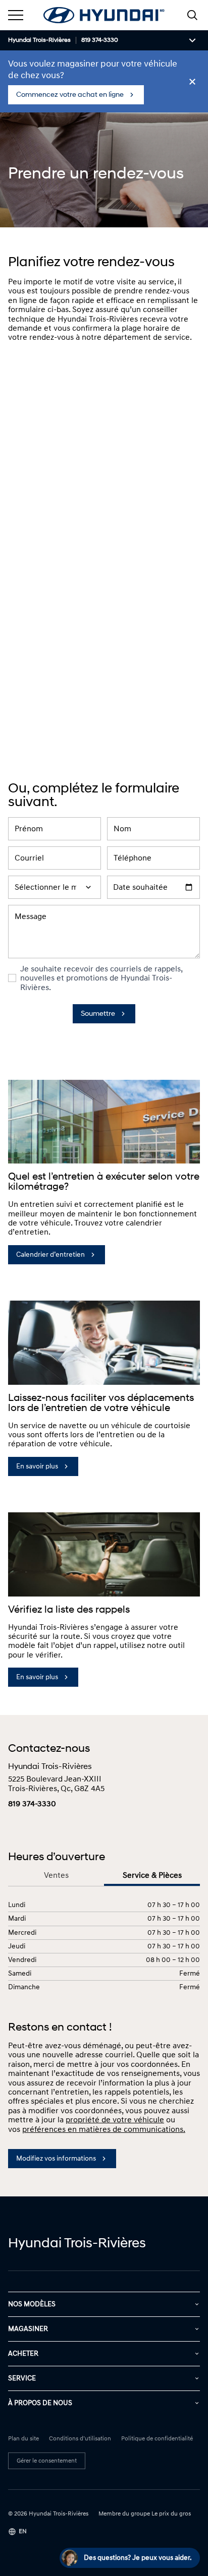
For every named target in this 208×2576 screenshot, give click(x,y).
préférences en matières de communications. (104, 2129)
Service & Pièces (152, 1876)
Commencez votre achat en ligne (70, 95)
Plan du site (23, 2439)
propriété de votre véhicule (115, 2120)
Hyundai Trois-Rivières (39, 40)
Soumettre (98, 1014)
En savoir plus (37, 1466)
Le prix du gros (171, 2514)
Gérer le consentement (47, 2461)
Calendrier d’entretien (50, 1254)
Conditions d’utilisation (80, 2439)
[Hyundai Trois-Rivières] (104, 15)
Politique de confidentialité (157, 2439)
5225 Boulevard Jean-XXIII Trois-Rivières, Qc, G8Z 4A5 (56, 1784)
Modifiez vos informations (56, 2158)
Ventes (56, 1876)
